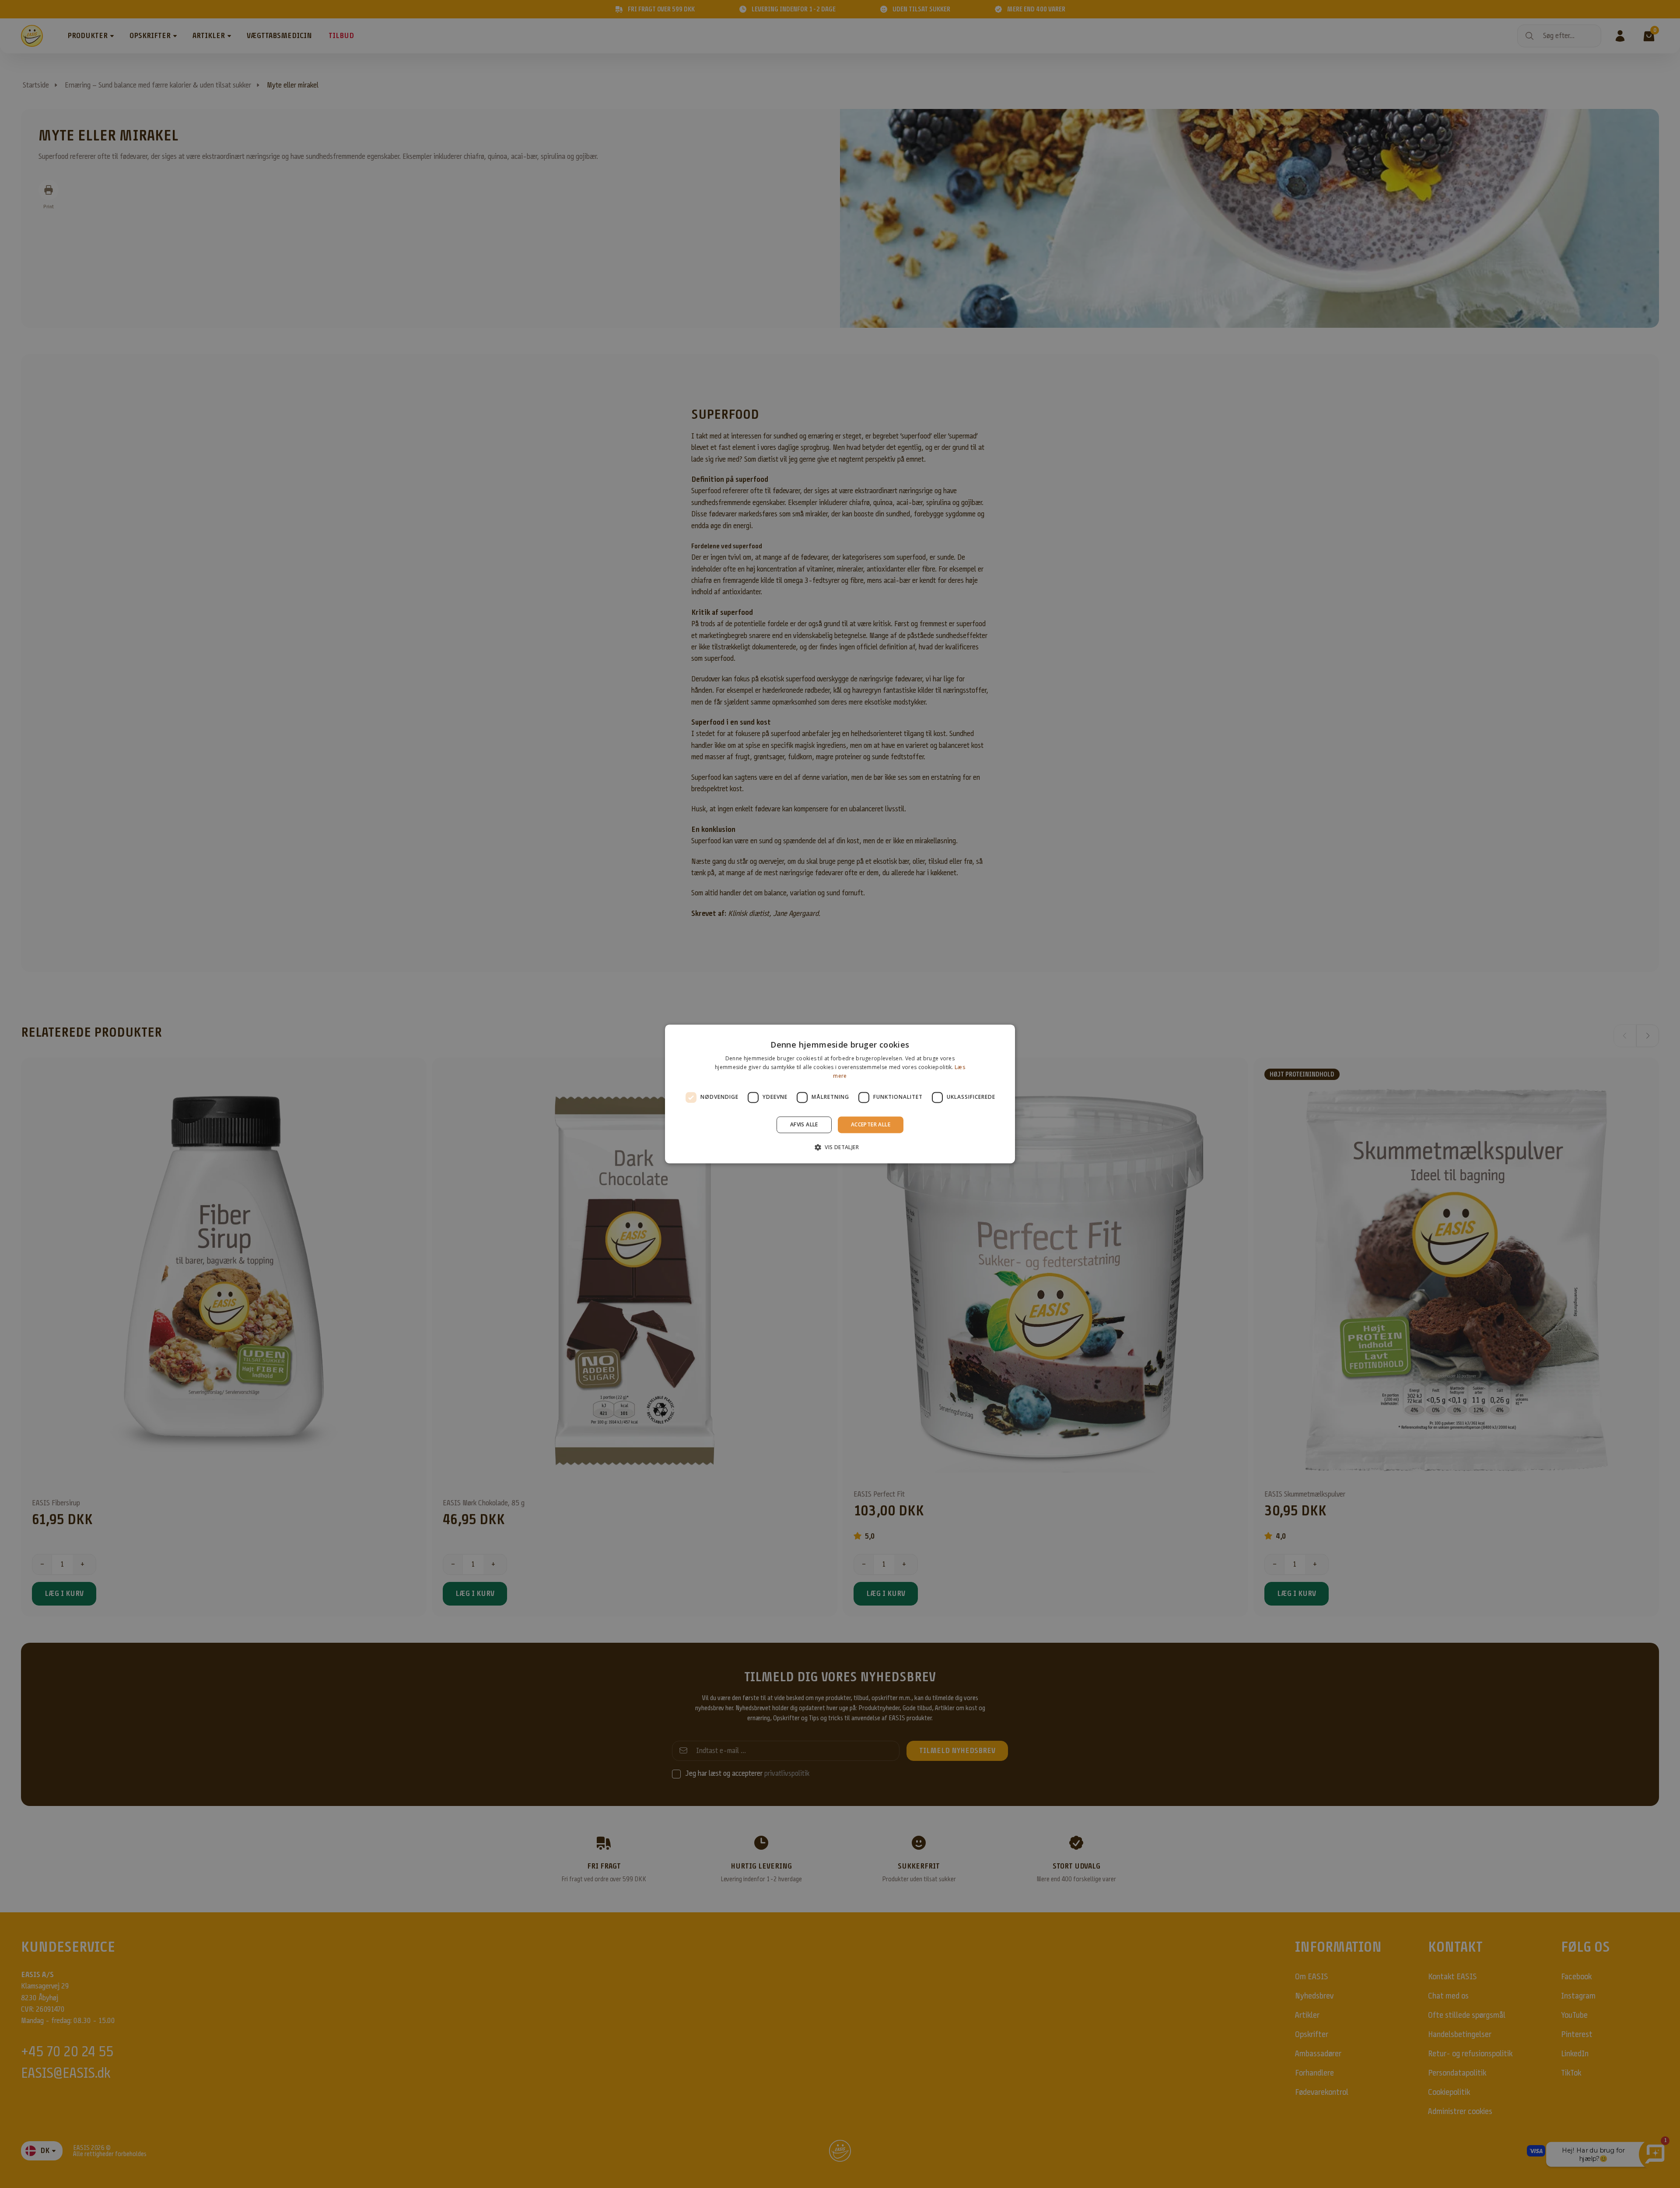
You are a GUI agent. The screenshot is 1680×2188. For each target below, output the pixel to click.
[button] (840, 1147)
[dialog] (840, 1094)
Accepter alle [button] (871, 1124)
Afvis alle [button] (804, 1124)
